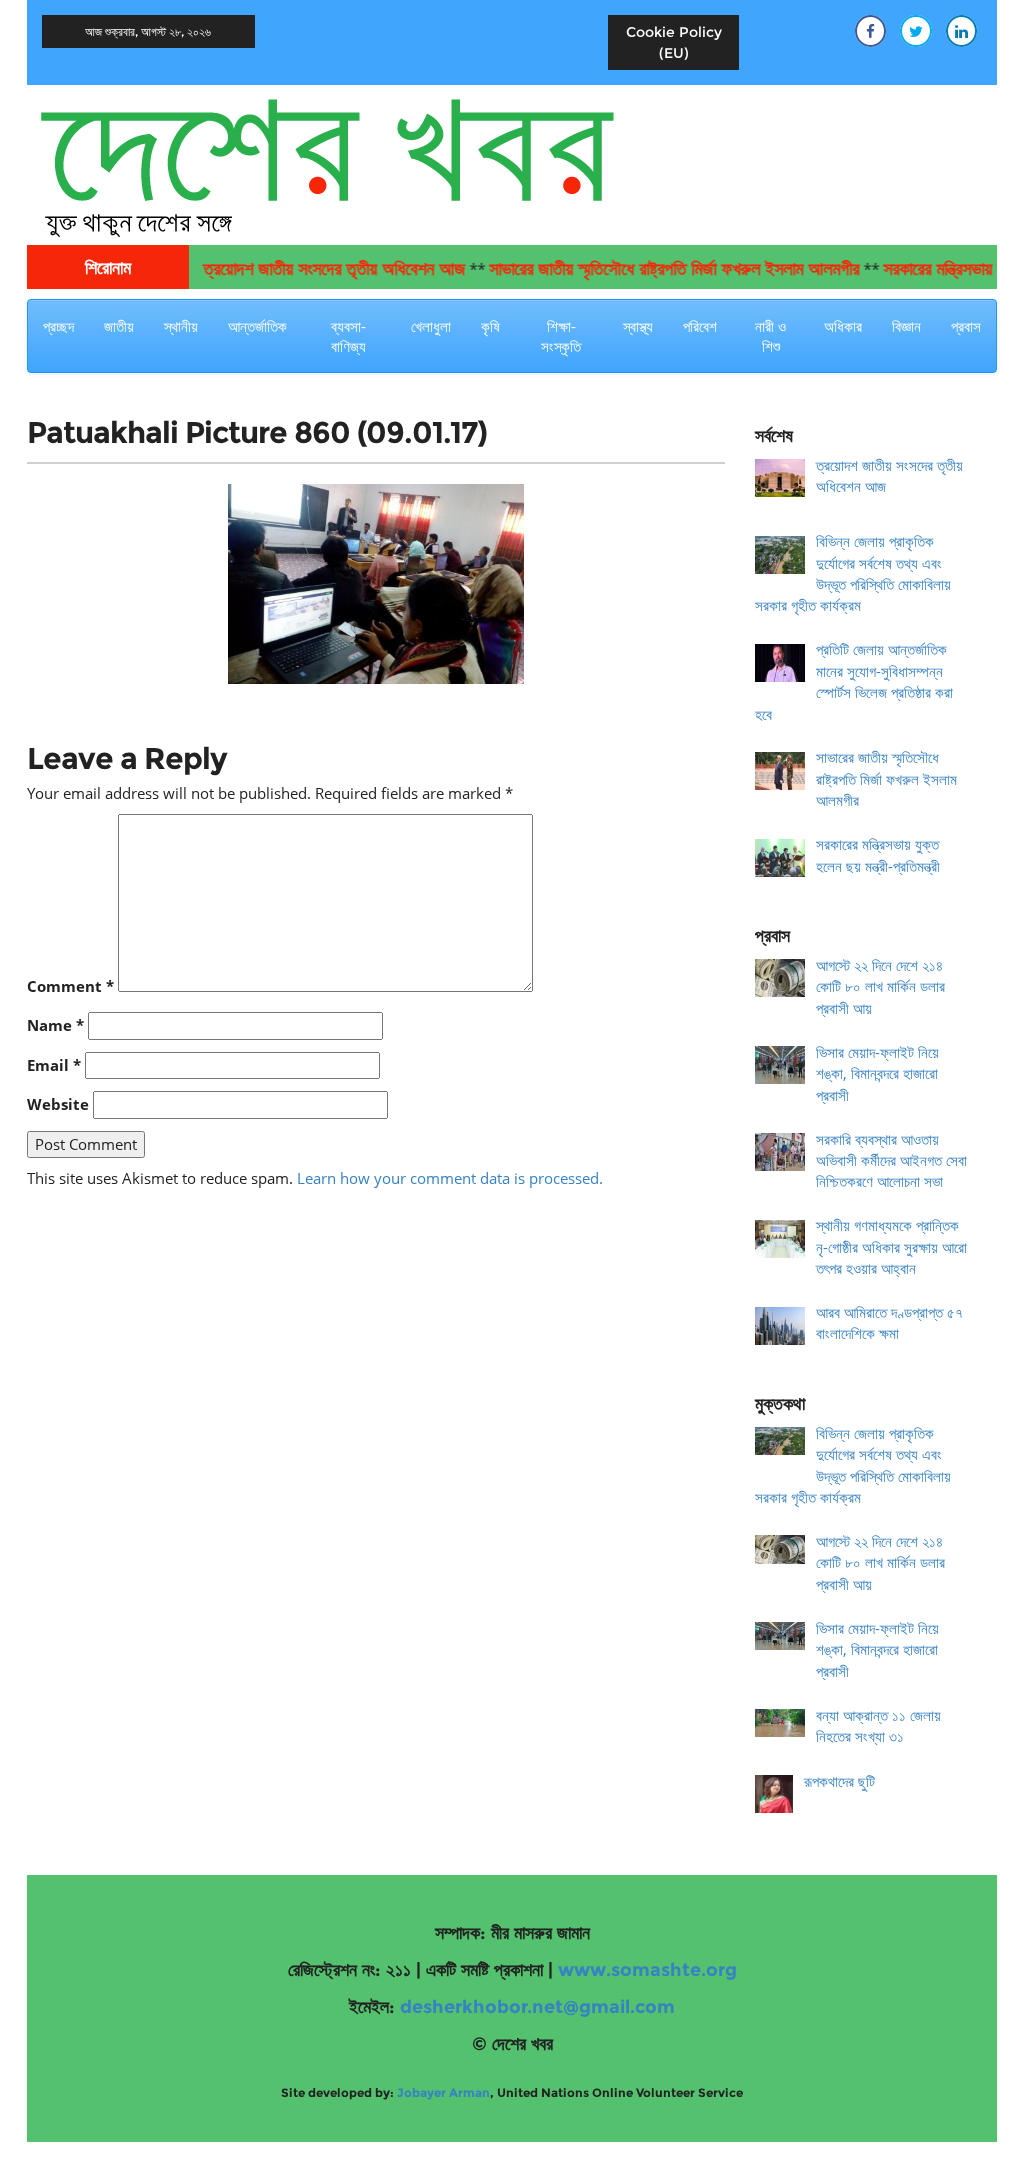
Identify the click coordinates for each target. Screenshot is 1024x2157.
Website (58, 1104)
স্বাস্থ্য (638, 326)
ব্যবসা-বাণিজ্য (348, 336)
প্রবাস (966, 326)
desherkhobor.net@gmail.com (537, 2007)
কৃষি (490, 326)
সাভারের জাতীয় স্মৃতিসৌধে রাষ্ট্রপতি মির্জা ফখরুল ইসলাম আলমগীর (647, 269)
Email (54, 1065)
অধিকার (843, 326)
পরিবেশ (700, 326)
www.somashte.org (647, 1970)
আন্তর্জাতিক (257, 326)
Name (55, 1025)
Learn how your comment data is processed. (450, 1178)
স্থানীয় (181, 326)
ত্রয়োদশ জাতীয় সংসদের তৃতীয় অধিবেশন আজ (307, 269)
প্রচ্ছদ (58, 326)
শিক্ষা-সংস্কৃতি (561, 336)
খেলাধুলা (431, 326)
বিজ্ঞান (906, 326)
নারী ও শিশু (770, 336)
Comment (70, 986)
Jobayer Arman (443, 2092)
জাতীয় (119, 326)
